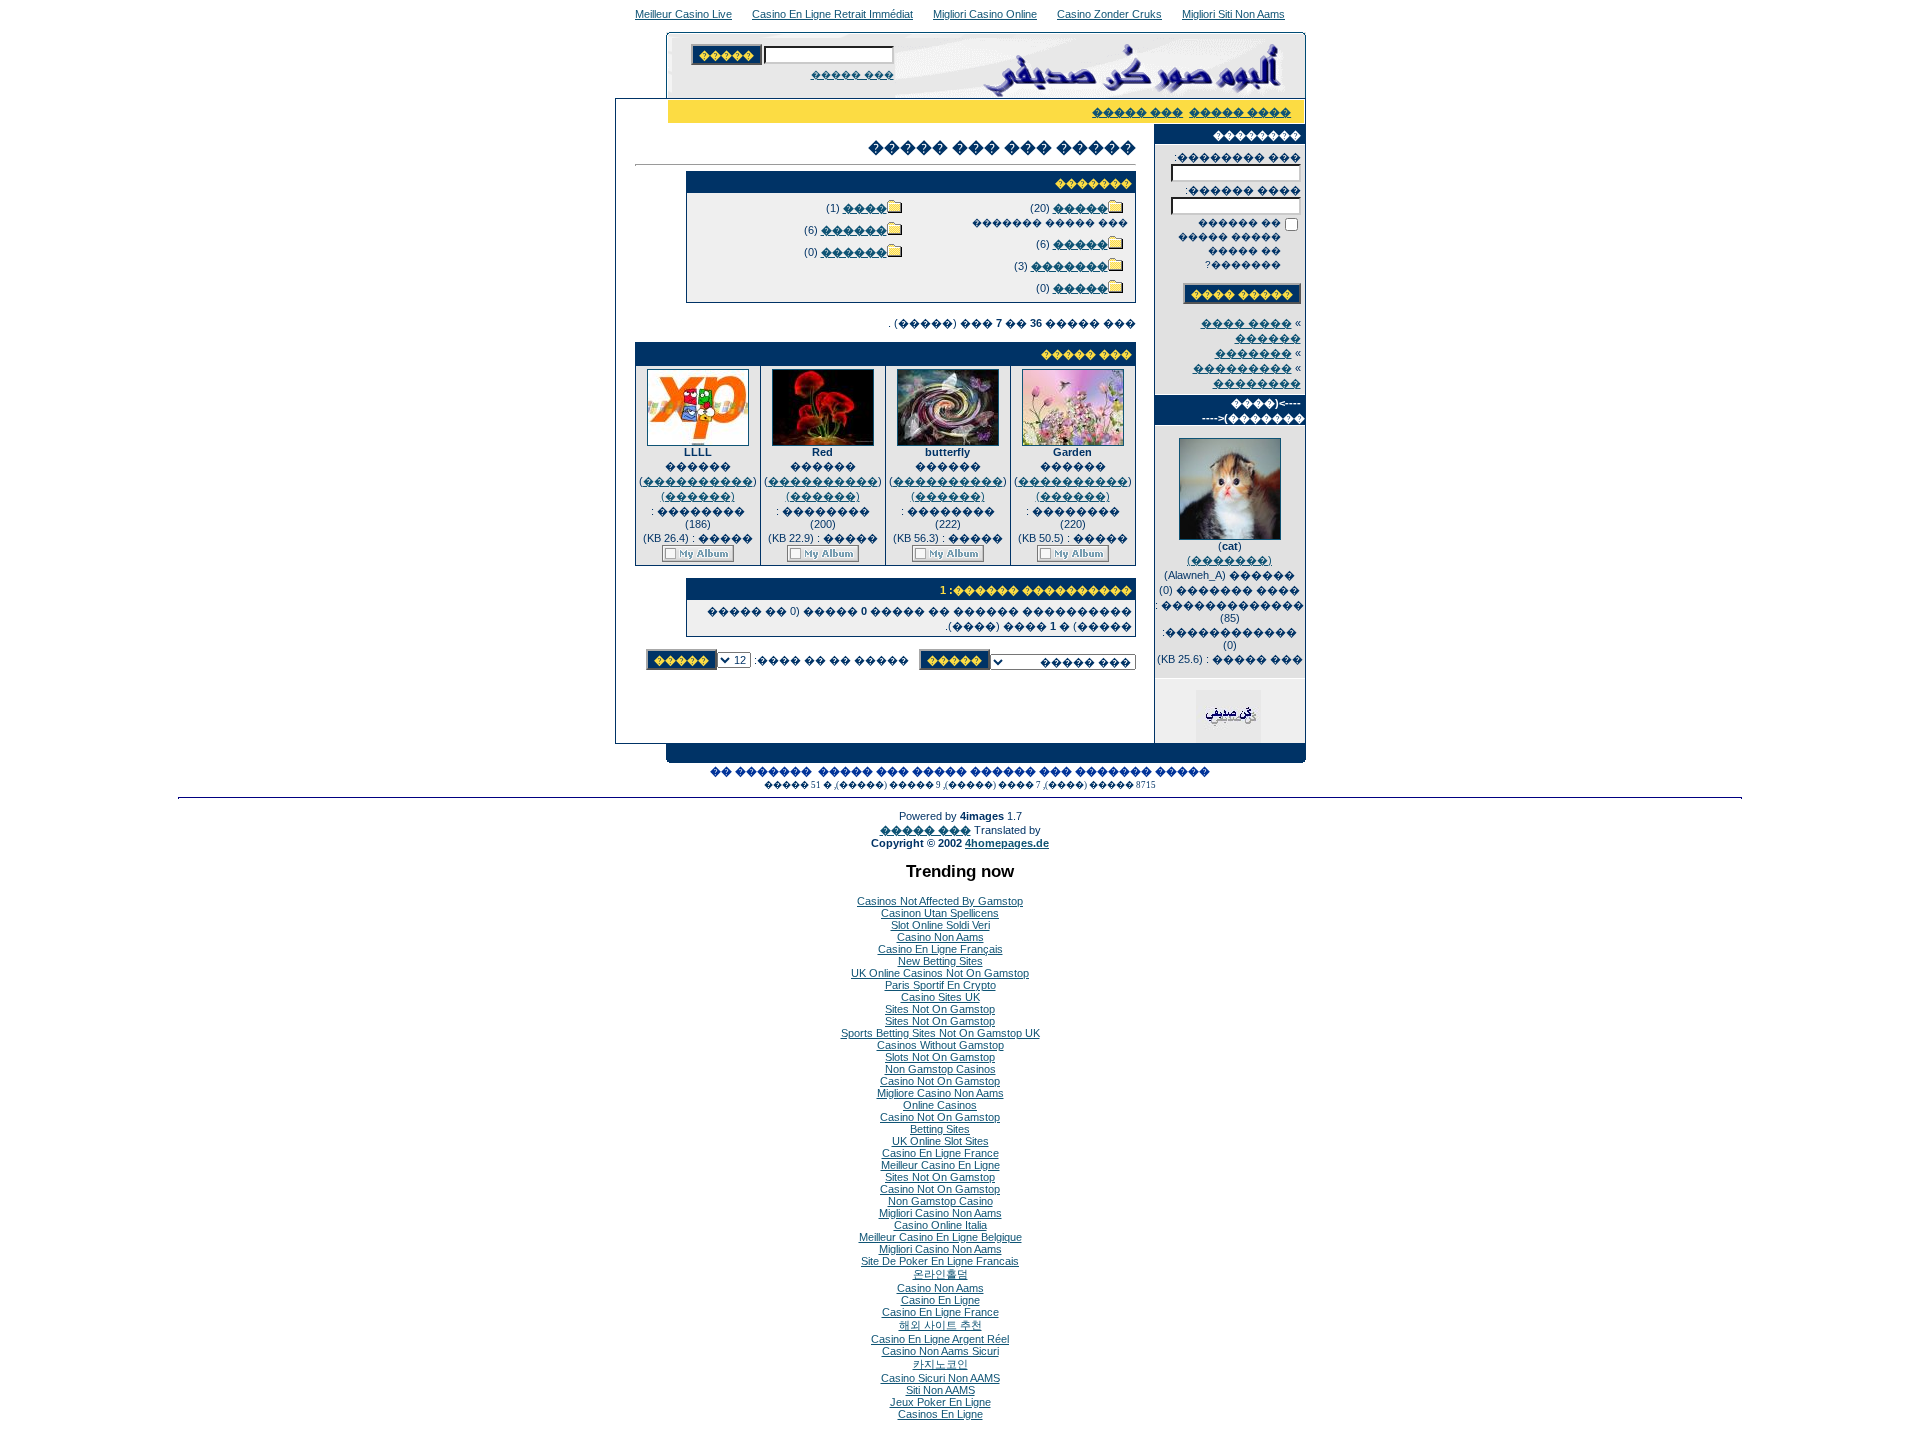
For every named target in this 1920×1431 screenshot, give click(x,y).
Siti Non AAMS (940, 1390)
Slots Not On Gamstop (940, 1057)
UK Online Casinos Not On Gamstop (940, 973)
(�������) (1229, 560)
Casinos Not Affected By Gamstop (940, 901)
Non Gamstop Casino (940, 1201)
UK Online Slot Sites (940, 1141)
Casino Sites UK (940, 997)
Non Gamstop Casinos (940, 1069)
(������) (1073, 496)
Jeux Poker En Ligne (940, 1402)
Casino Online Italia (940, 1225)
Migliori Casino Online (985, 14)
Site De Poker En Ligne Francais (940, 1261)
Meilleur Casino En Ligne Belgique (940, 1237)
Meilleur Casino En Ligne (940, 1165)
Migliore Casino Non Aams (940, 1093)
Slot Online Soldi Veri (940, 925)
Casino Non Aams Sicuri (940, 1351)
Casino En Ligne (940, 1300)
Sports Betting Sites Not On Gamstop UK (940, 1033)
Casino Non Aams (940, 937)
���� (865, 208)
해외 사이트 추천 (940, 1325)
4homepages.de (1007, 843)
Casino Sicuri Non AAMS (940, 1378)
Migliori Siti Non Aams (1233, 14)
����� (1080, 208)
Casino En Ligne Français (940, 949)
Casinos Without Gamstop (940, 1045)
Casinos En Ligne (940, 1414)
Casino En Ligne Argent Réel (940, 1339)
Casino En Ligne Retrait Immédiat (832, 14)
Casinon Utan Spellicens (940, 913)
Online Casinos (940, 1105)
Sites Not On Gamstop (940, 1009)
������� (1253, 353)
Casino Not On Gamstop (940, 1081)
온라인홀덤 (940, 1274)
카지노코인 (940, 1364)
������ (854, 230)
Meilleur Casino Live (683, 14)
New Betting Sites (940, 961)
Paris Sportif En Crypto (940, 985)
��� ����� (852, 74)
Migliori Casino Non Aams (940, 1213)
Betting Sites (940, 1129)
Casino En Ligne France (940, 1153)
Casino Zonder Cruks (1109, 14)
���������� (1073, 481)
